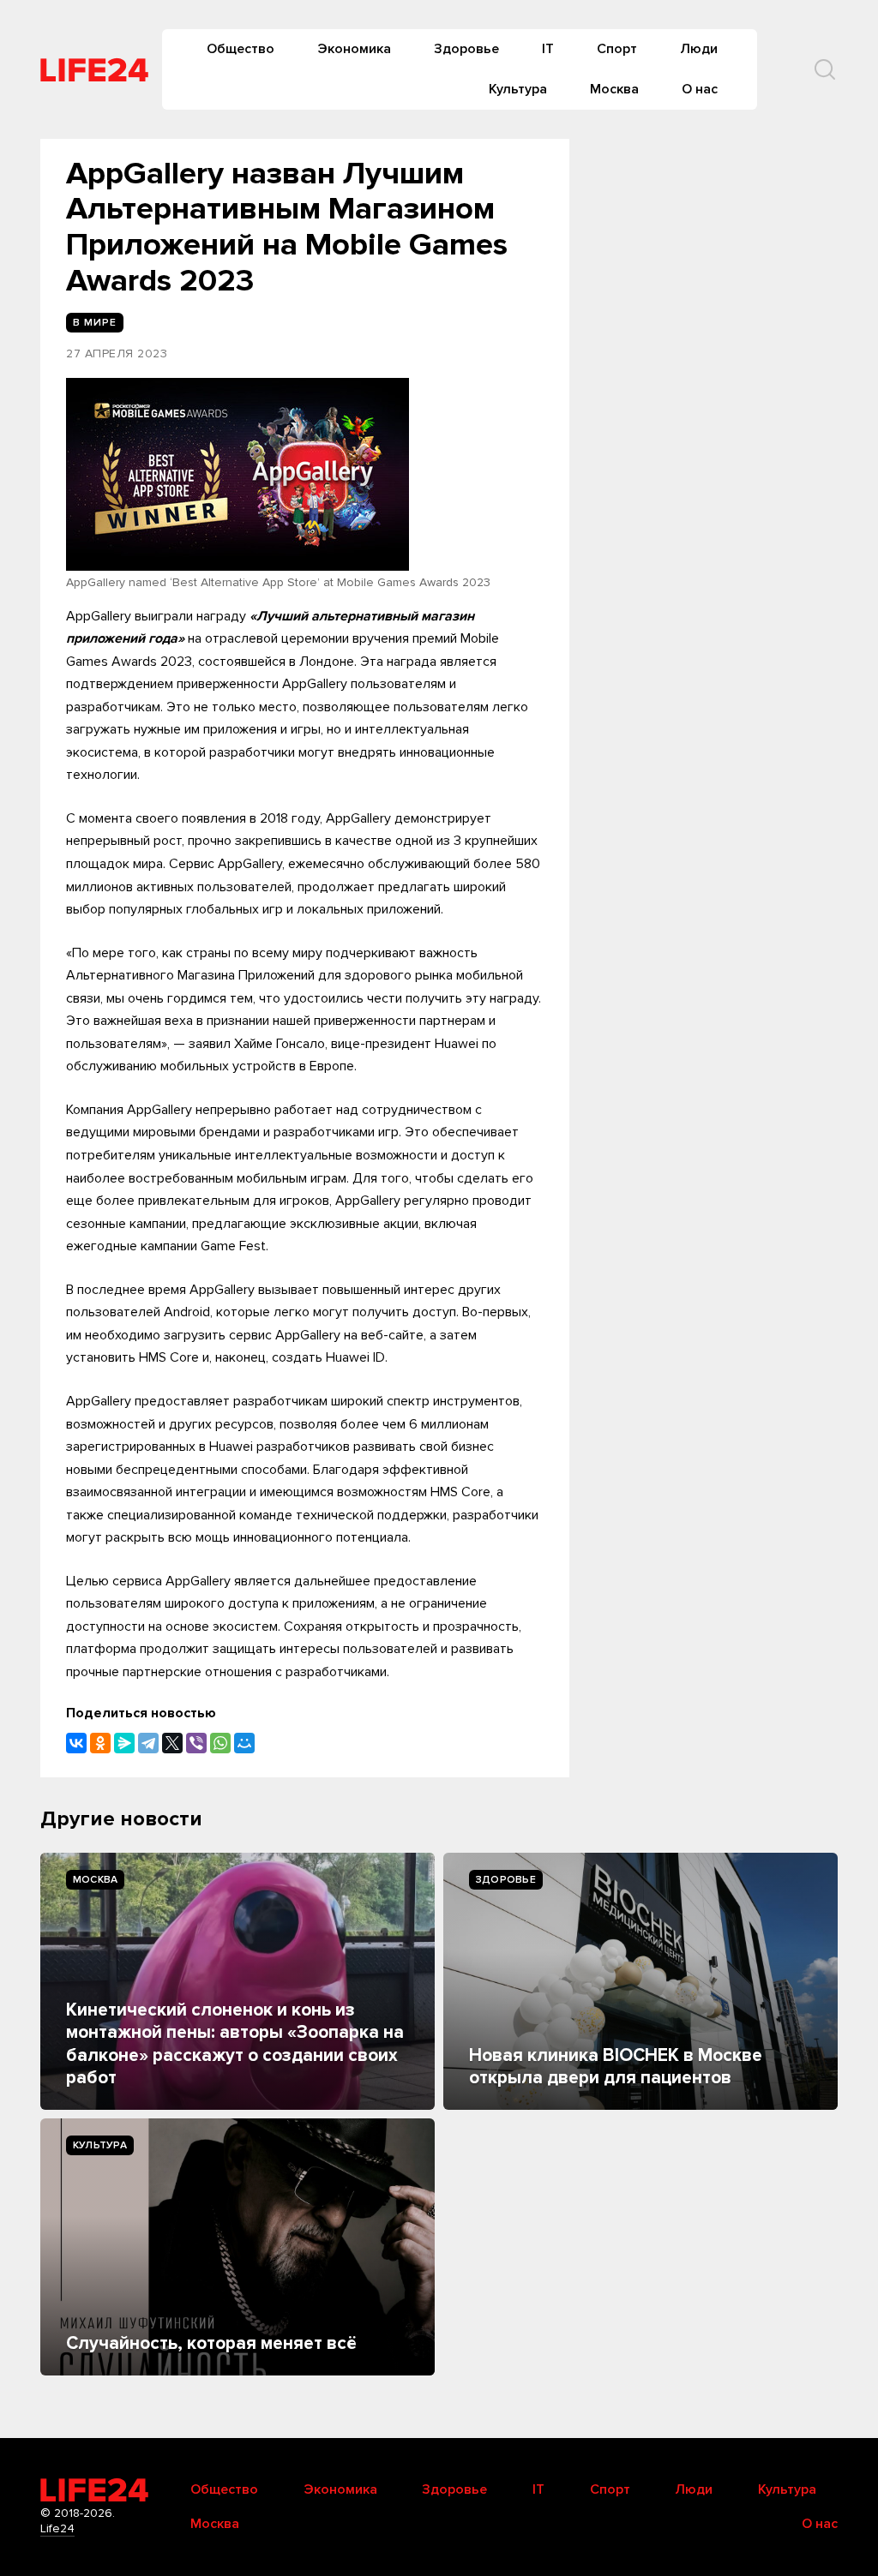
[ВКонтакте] (76, 1743)
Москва (614, 89)
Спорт (617, 49)
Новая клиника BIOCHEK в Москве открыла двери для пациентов (616, 2067)
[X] (172, 1743)
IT (548, 49)
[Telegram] (148, 1743)
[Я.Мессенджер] (124, 1743)
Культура (518, 89)
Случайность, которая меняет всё (211, 2343)
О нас (700, 89)
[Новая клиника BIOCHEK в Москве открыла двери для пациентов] (640, 1981)
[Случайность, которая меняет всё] (238, 2247)
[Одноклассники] (100, 1743)
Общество (241, 49)
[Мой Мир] (244, 1743)
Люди (699, 49)
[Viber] (196, 1743)
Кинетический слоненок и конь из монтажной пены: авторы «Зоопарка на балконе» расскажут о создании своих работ (235, 2044)
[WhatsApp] (220, 1743)
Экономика (354, 49)
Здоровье (466, 49)
